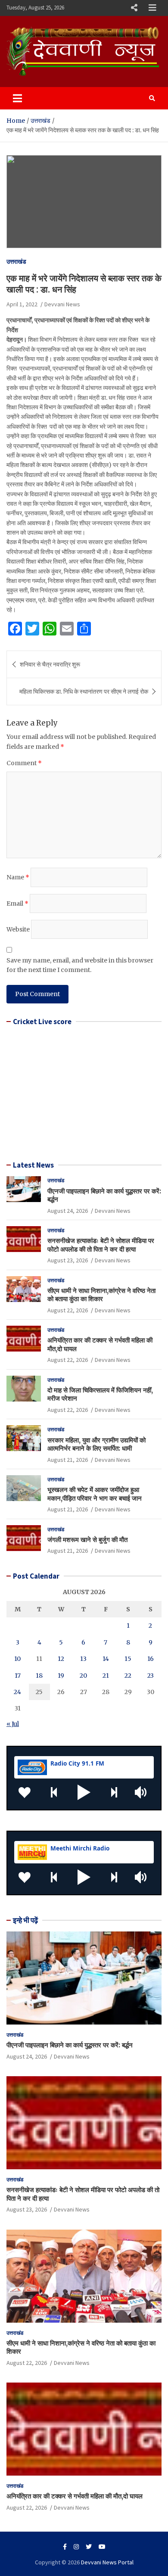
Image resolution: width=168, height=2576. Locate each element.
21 (106, 1676)
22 (128, 1676)
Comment (24, 763)
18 (39, 1676)
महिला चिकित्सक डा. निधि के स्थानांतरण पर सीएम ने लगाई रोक (84, 692)
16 (151, 1659)
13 (83, 1659)
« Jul (13, 1724)
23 (151, 1676)
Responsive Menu (134, 8)
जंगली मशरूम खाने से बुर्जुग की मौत (87, 1540)
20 (83, 1676)
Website (18, 929)
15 (128, 1659)
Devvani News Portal (107, 2562)
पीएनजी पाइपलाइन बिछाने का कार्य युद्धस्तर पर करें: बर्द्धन (70, 2045)
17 (18, 1676)
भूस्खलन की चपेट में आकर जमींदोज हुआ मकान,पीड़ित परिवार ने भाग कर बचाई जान (95, 1494)
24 (17, 1692)
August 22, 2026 (68, 1310)
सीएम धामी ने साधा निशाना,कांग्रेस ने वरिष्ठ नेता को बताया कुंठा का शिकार (101, 1295)
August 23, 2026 (68, 1260)
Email (17, 903)
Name (18, 877)
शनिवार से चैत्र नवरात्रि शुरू (50, 664)
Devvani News (62, 304)
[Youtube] (102, 2547)
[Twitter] (89, 2547)
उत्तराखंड (16, 262)
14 (106, 1659)
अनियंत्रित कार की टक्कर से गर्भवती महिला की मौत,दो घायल (75, 2496)
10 (17, 1659)
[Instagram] (76, 2547)
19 (61, 1676)
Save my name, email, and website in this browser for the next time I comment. (80, 965)
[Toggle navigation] (17, 98)
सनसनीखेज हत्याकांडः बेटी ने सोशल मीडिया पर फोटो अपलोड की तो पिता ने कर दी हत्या (101, 1245)
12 (61, 1659)
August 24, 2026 (68, 1211)
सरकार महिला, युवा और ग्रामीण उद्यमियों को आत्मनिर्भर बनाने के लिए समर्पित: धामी (96, 1444)
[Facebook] (65, 2547)
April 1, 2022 (22, 304)
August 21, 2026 (68, 1460)
